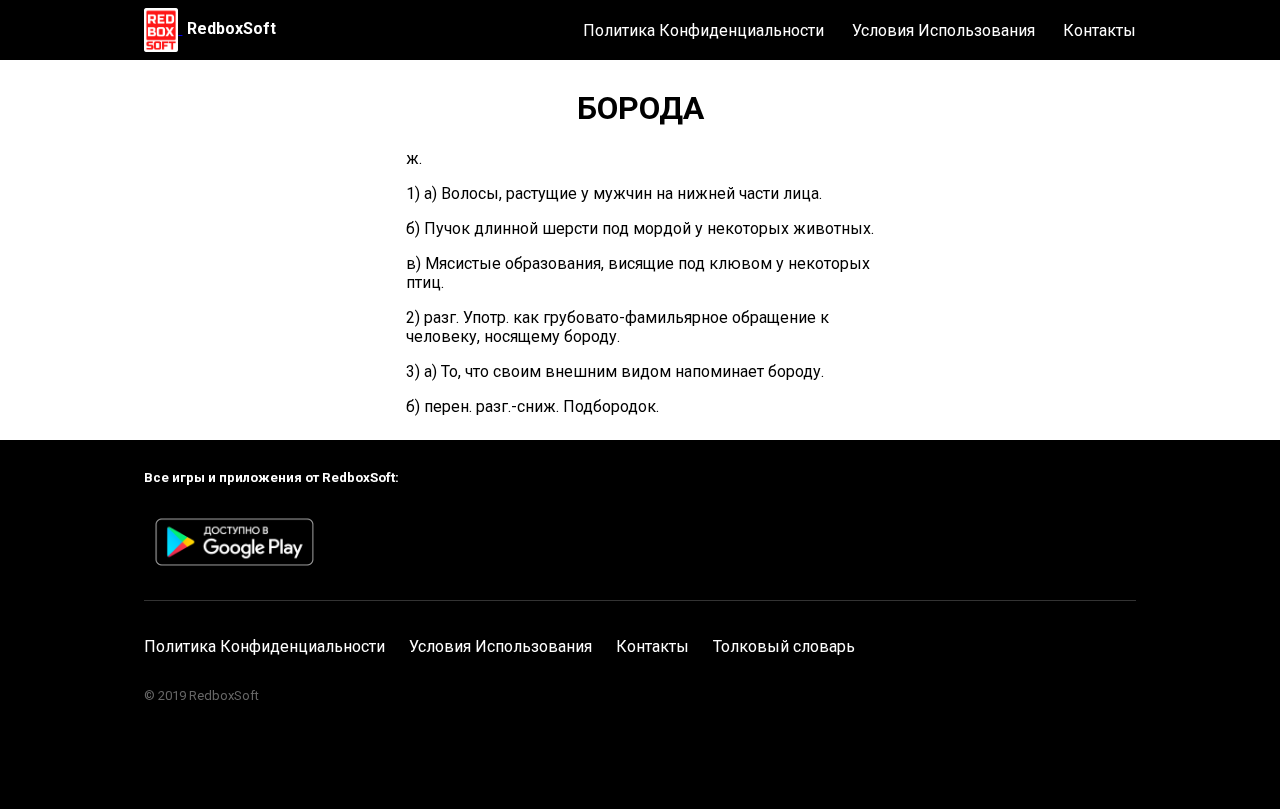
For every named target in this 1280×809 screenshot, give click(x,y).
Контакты (1099, 30)
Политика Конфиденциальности (703, 30)
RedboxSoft (231, 28)
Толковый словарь (784, 646)
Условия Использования (943, 30)
